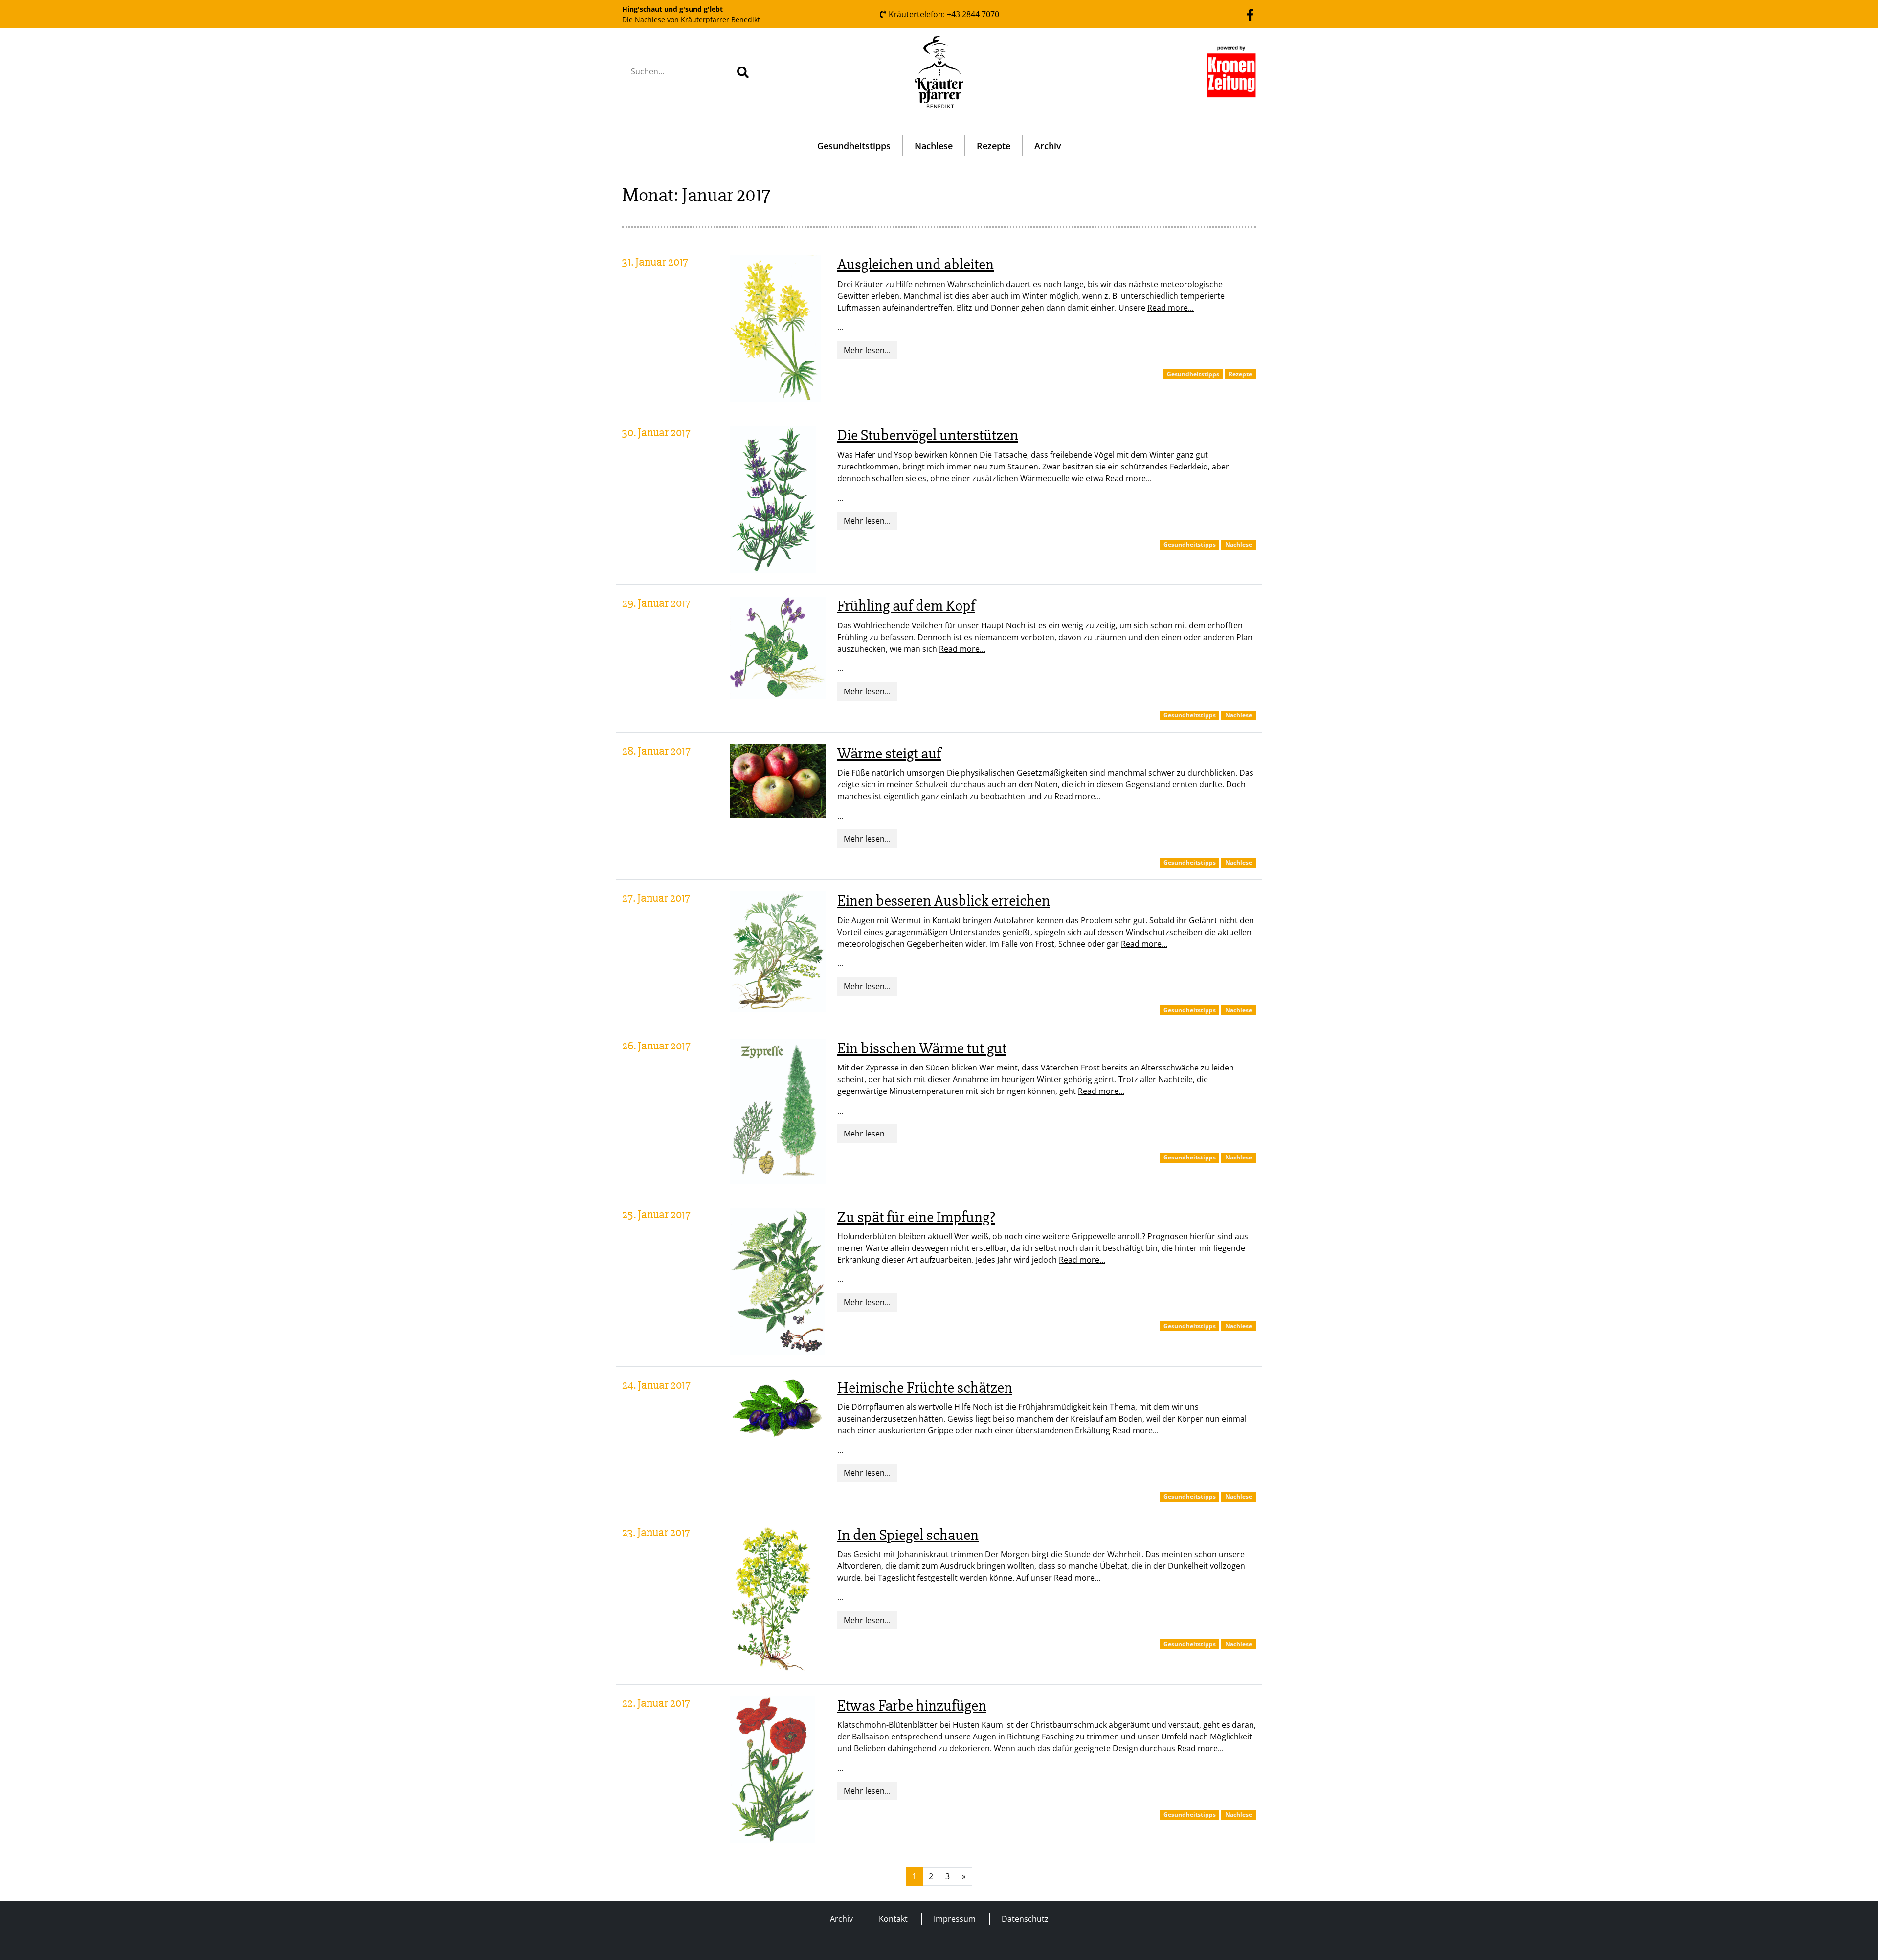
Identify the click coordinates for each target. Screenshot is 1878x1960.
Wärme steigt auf (889, 753)
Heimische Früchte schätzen (925, 1388)
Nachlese (934, 146)
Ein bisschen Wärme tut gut (922, 1048)
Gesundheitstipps (854, 146)
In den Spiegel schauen (908, 1535)
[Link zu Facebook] (1250, 14)
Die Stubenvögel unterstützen (928, 435)
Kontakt (893, 1919)
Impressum (955, 1919)
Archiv (1048, 146)
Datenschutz (1025, 1919)
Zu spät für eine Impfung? (916, 1217)
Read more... (1171, 308)
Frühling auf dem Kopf (906, 606)
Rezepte (994, 146)
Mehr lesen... (867, 350)
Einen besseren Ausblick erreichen (944, 901)
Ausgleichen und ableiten (916, 264)
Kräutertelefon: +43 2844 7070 (943, 14)
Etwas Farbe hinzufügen (912, 1705)
